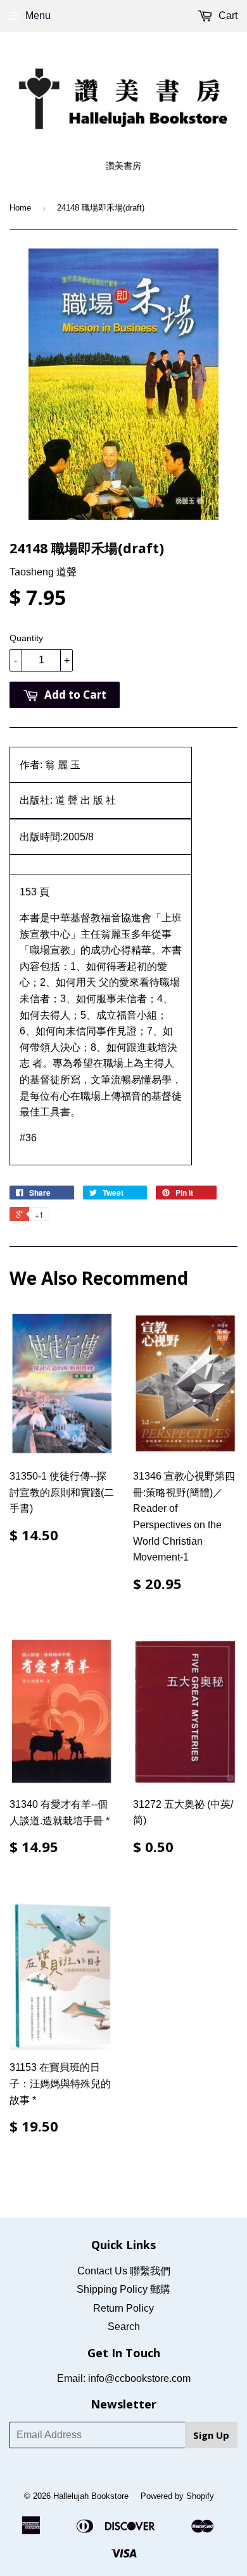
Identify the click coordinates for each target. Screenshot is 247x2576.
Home (20, 208)
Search (124, 2327)
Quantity (26, 638)
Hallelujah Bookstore (91, 2496)
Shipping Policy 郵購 (123, 2289)
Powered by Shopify (177, 2496)
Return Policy (123, 2308)
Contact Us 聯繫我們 (124, 2271)
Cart (227, 15)
